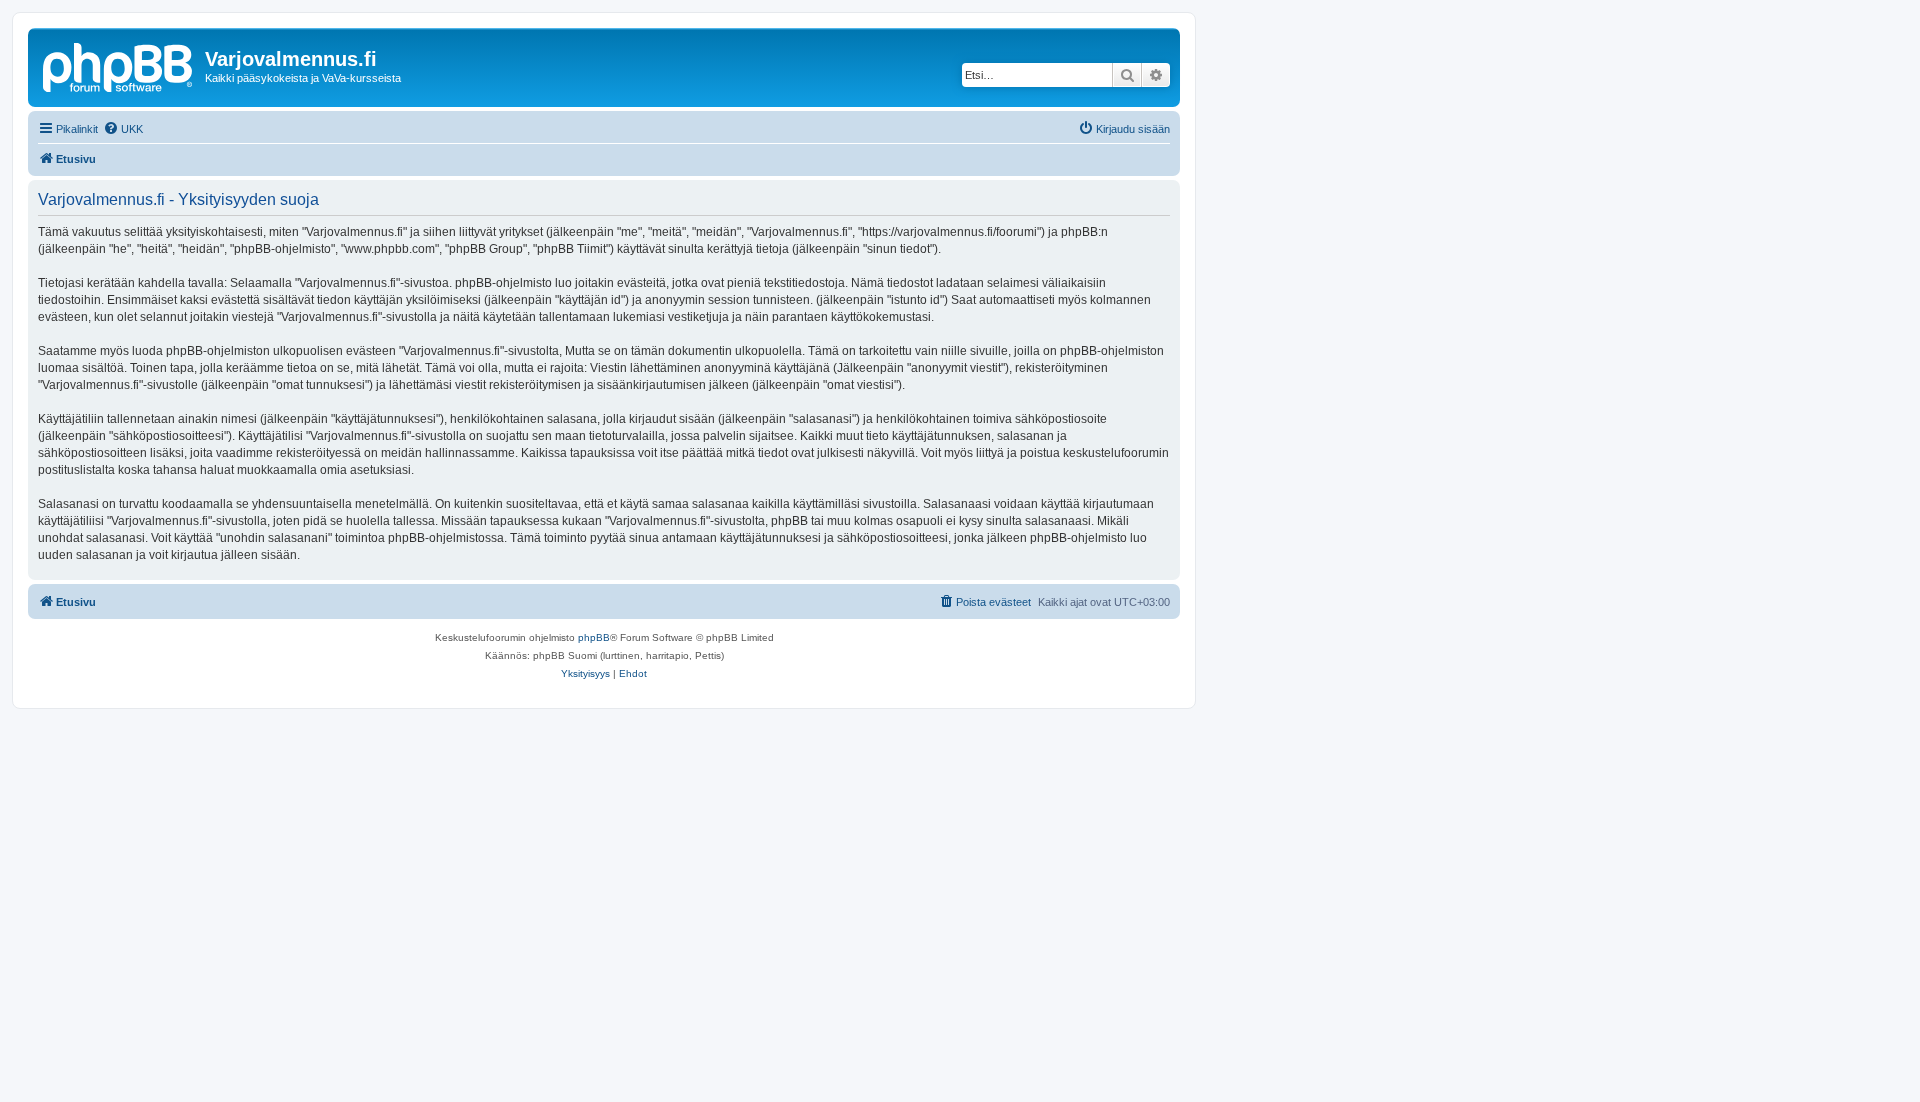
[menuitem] (123, 129)
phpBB (594, 637)
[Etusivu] (119, 65)
